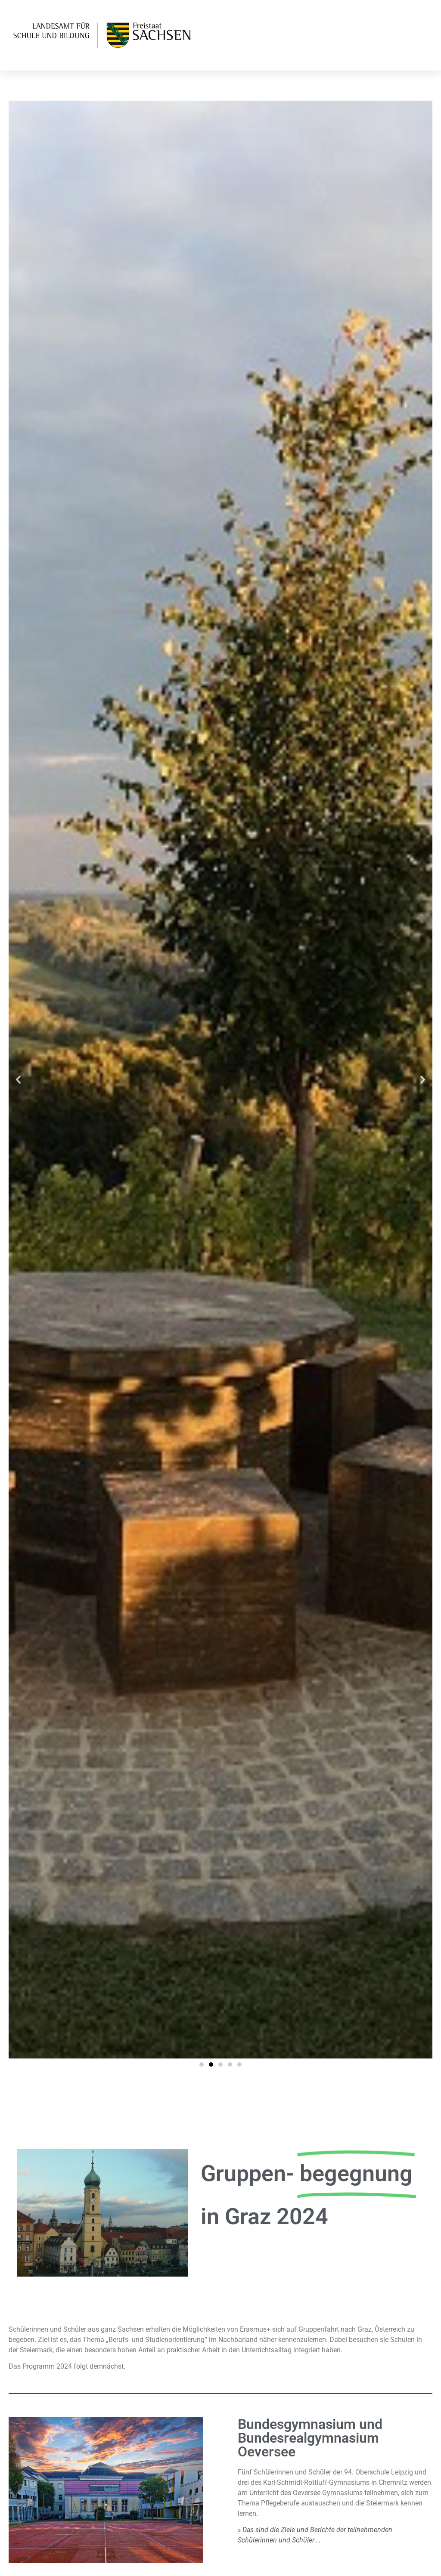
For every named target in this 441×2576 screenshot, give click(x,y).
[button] (18, 1080)
